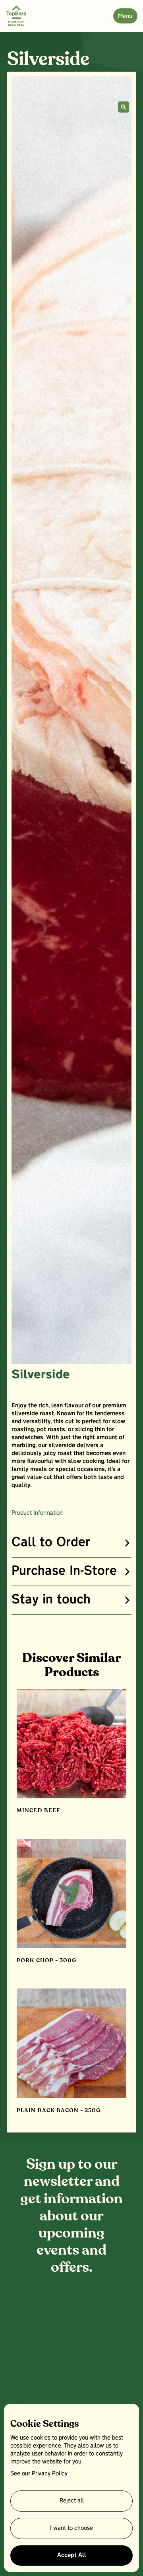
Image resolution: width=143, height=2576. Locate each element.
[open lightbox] (124, 107)
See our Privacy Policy (39, 2474)
